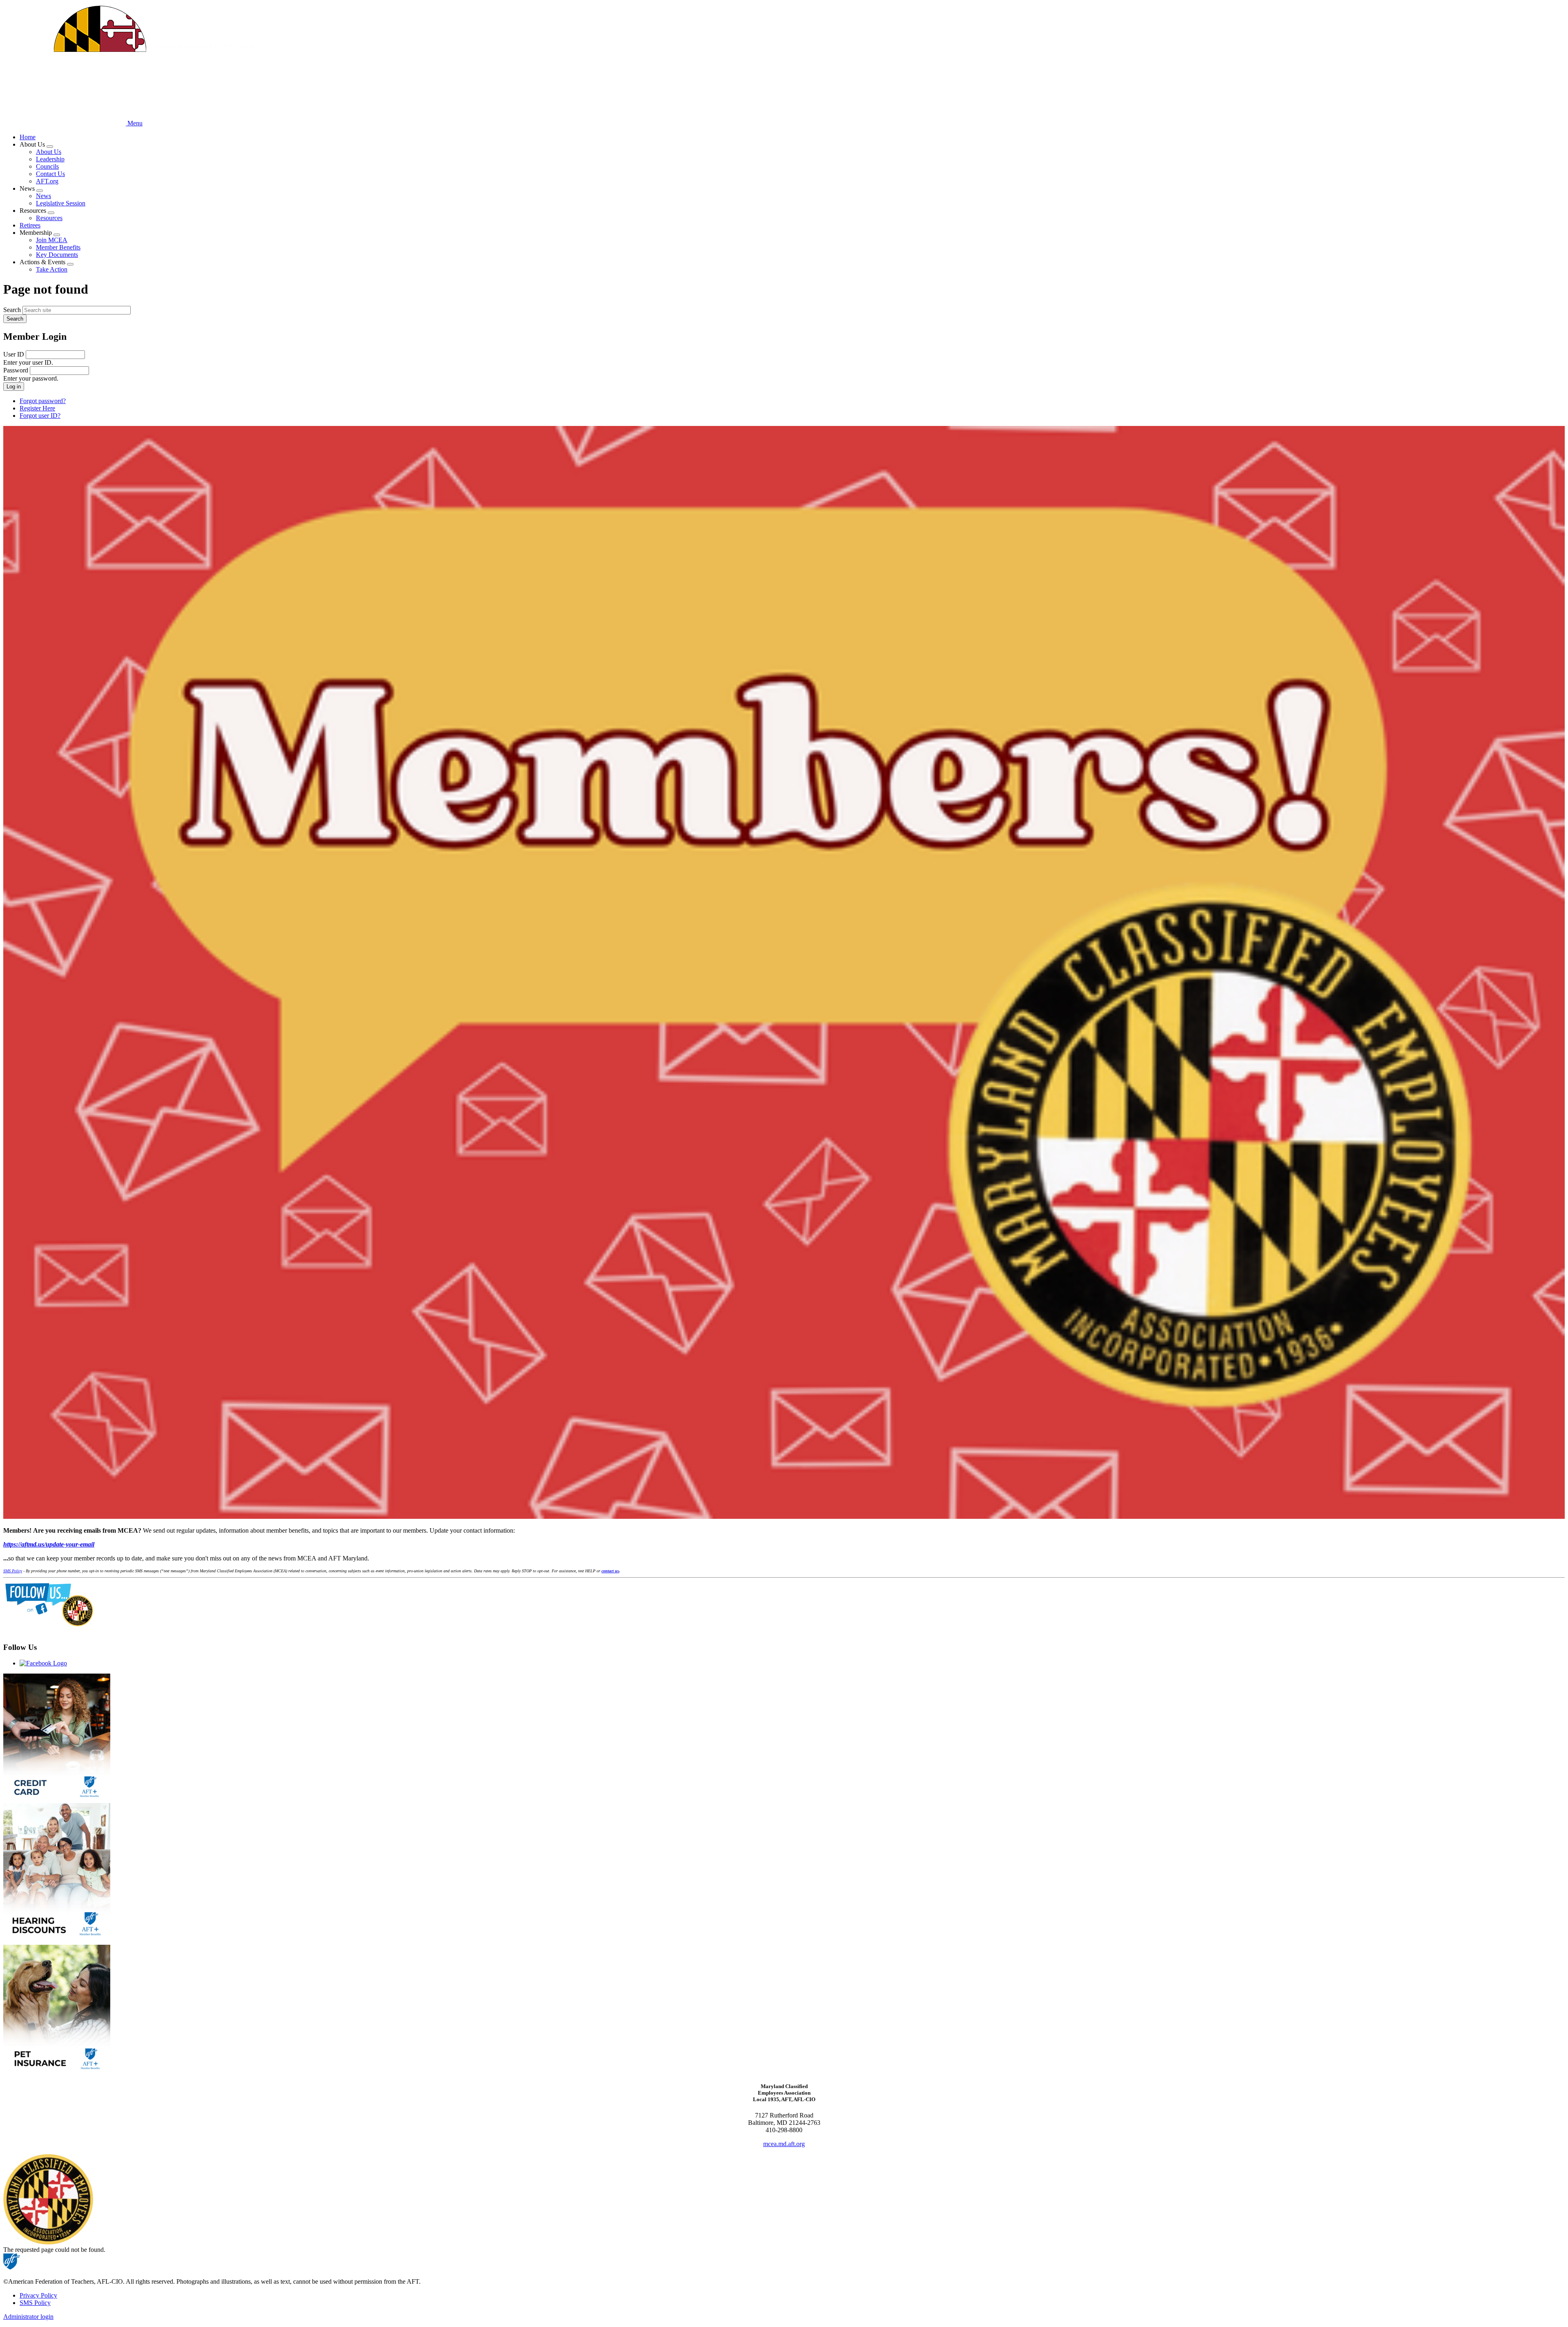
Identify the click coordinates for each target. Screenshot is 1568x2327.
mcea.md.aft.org (784, 2144)
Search (12, 310)
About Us (49, 152)
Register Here (37, 408)
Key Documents (57, 255)
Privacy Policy (38, 2295)
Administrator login (28, 2317)
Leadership (50, 159)
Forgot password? (43, 401)
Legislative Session (61, 203)
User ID (14, 354)
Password (16, 370)
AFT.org (47, 181)
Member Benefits (58, 247)
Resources (49, 218)
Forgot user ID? (40, 416)
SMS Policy (35, 2303)
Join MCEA (52, 240)
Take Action (52, 269)
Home (28, 137)
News (43, 196)
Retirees (30, 225)
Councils (47, 166)
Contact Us (50, 174)
